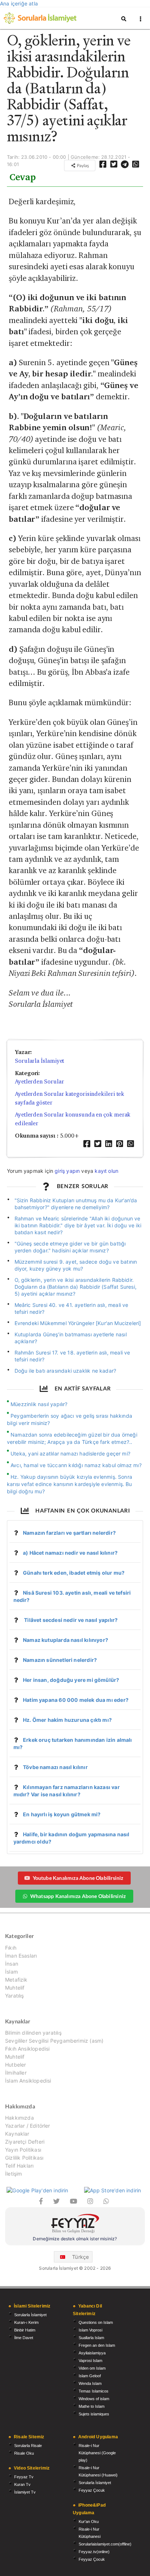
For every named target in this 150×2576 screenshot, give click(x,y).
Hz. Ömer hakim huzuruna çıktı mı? (67, 1720)
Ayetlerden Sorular (39, 1081)
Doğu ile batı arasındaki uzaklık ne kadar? (66, 1371)
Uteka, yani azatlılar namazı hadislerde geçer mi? (70, 1453)
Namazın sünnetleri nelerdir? (60, 1660)
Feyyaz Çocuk (92, 2490)
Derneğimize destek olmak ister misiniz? (75, 2239)
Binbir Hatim (25, 2330)
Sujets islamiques (94, 2414)
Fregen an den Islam (97, 2345)
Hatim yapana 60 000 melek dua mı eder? (76, 1700)
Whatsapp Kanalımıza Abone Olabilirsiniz (78, 1896)
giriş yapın (67, 1171)
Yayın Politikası (23, 2150)
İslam (11, 1972)
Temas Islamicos (94, 2391)
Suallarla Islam (91, 2338)
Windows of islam (94, 2399)
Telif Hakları (19, 2166)
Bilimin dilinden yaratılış (33, 2033)
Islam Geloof (90, 2376)
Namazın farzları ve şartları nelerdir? (69, 1533)
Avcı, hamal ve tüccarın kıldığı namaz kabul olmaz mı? (76, 1465)
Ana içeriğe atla (19, 3)
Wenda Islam (90, 2383)
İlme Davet (24, 2338)
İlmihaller (16, 2073)
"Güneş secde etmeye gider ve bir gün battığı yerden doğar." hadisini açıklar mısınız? (70, 1247)
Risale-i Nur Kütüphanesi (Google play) (97, 2453)
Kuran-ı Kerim (26, 2322)
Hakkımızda (19, 2118)
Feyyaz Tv (24, 2477)
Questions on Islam (96, 2322)
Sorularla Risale (28, 2446)
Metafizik (16, 1980)
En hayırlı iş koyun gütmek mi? (62, 1814)
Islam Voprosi (90, 2330)
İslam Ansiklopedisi (28, 2081)
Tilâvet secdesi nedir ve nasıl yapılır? (70, 1620)
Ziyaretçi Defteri (25, 2142)
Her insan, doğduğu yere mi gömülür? (71, 1680)
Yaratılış (15, 1996)
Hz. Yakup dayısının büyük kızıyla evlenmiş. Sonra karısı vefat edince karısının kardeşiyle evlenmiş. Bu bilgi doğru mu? (70, 1484)
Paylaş (82, 165)
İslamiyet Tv (25, 2492)
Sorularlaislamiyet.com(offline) (105, 2544)
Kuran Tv (22, 2484)
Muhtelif (15, 1988)
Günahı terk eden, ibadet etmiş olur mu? (74, 1573)
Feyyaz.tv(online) (94, 2552)
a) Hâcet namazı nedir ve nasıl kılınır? (70, 1553)
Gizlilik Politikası (24, 2158)
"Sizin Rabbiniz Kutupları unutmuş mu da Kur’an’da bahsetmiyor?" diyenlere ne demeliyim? (76, 1204)
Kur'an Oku (89, 2522)
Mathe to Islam (92, 2406)
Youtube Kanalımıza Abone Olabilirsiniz (78, 1878)
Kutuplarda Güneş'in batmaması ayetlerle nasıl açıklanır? (71, 1338)
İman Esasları (21, 1956)
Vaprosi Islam (90, 2361)
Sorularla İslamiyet (40, 1061)
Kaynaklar (17, 2134)
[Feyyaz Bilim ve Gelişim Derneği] (75, 2224)
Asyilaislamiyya (92, 2353)
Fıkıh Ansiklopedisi (27, 2049)
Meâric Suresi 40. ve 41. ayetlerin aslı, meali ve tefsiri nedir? (72, 1308)
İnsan (12, 1964)
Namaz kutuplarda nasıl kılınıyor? (66, 1640)
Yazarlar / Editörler (28, 2126)
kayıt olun (106, 1171)
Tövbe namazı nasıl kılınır (55, 1767)
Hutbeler (15, 2065)
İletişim (13, 2174)
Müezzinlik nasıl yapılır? (39, 1404)
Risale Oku (24, 2453)
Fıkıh (11, 1948)
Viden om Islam (92, 2368)
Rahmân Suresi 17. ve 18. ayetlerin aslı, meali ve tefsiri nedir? (72, 1356)
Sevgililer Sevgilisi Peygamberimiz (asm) (54, 2041)
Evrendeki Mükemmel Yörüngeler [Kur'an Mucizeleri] (78, 1323)
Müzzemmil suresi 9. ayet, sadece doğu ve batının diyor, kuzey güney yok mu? (76, 1265)
